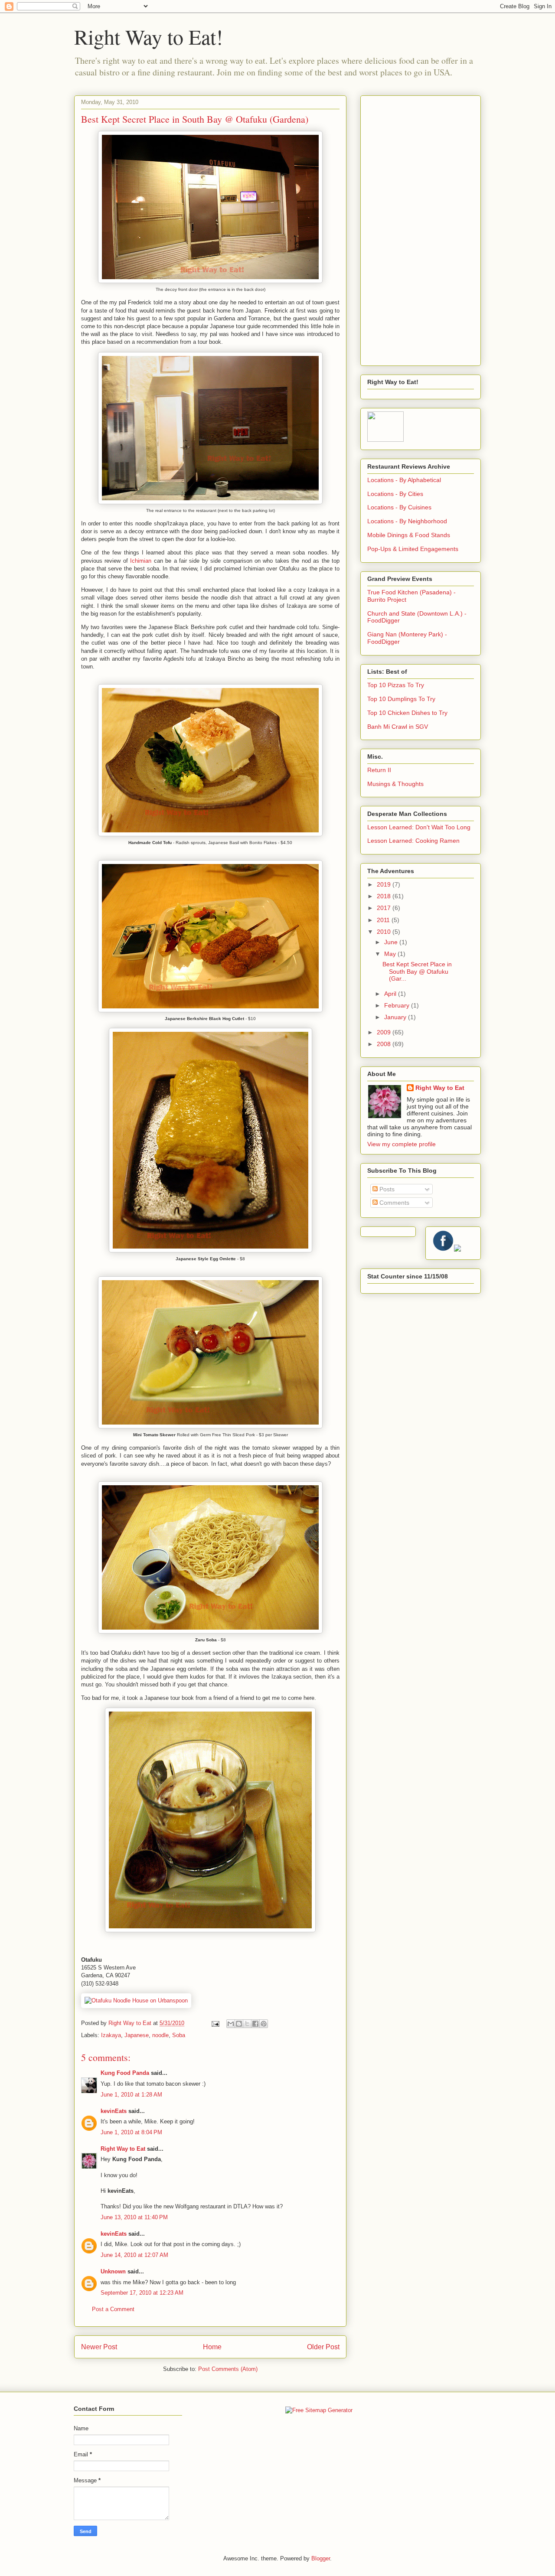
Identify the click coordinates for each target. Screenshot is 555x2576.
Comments (393, 1203)
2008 (385, 1044)
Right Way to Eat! (149, 36)
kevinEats (114, 2111)
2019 (385, 884)
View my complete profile (402, 1144)
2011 (384, 920)
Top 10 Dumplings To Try (401, 699)
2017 (385, 908)
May (391, 954)
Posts (386, 1189)
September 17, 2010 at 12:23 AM (142, 2293)
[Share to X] (247, 2024)
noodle (160, 2035)
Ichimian (141, 561)
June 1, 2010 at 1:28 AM (131, 2095)
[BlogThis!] (239, 2024)
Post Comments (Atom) (228, 2369)
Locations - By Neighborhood (407, 521)
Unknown (113, 2271)
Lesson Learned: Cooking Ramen (413, 841)
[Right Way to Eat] (385, 440)
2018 (385, 896)
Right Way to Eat (123, 2149)
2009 (385, 1032)
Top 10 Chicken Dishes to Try (407, 713)
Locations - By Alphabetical (404, 480)
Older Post (323, 2347)
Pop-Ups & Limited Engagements (413, 549)
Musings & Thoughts (395, 784)
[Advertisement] (421, 229)
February (398, 1005)
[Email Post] (215, 2023)
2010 (385, 932)
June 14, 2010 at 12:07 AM (134, 2255)
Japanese (137, 2035)
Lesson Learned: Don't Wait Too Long (419, 827)
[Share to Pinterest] (264, 2024)
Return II (379, 770)
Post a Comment (113, 2309)
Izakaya (111, 2035)
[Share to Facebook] (255, 2024)
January (396, 1017)
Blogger (321, 2558)
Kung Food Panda (125, 2073)
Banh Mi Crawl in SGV (398, 727)
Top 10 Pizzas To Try (396, 685)
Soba (179, 2035)
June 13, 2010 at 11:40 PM (134, 2217)
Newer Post (99, 2347)
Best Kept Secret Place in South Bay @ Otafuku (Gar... (417, 972)
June (392, 942)
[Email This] (231, 2024)
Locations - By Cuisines (399, 507)
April (391, 994)
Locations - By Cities (395, 494)
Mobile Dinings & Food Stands (409, 535)
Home (212, 2347)
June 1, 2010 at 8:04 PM (131, 2132)
